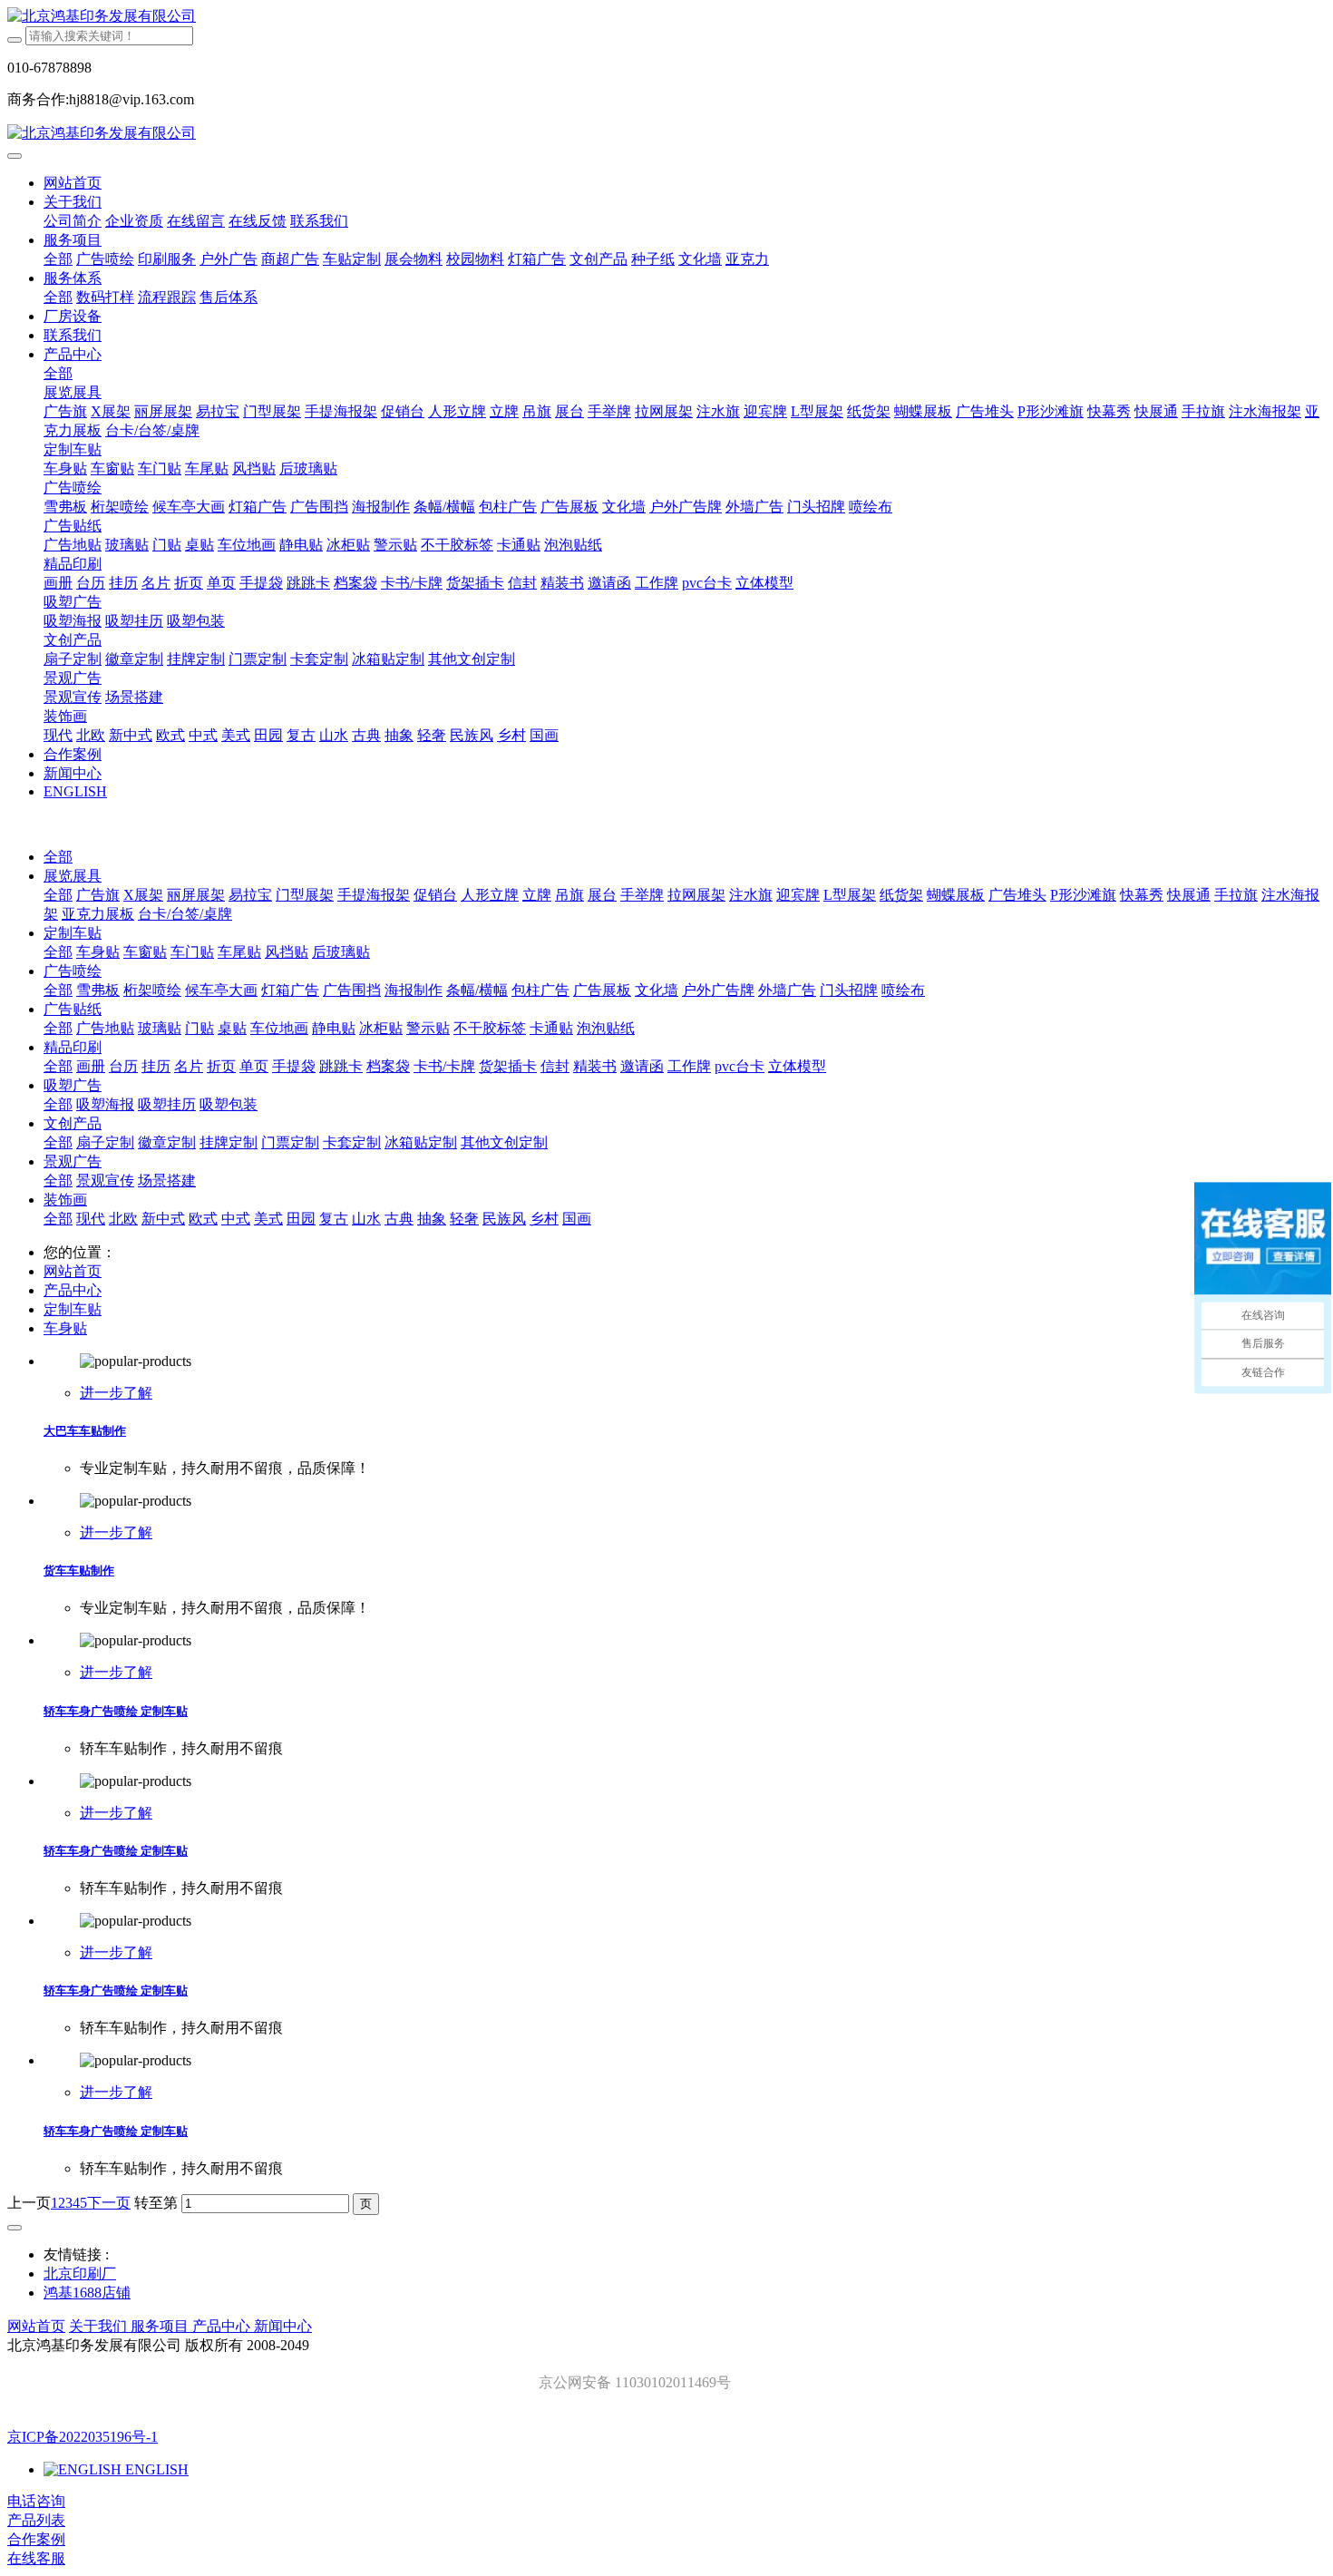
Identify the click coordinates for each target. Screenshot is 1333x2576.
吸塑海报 (105, 1104)
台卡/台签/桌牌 (185, 914)
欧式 (203, 1219)
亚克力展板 (98, 914)
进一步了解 (116, 1393)
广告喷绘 (73, 971)
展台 (602, 895)
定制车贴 (73, 933)
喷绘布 (903, 990)
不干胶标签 (490, 1028)
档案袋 (388, 1066)
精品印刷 (73, 1047)
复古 (334, 1219)
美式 (268, 1219)
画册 (91, 1066)
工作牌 (689, 1066)
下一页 (109, 2203)
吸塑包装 (229, 1104)
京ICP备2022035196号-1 (83, 2437)
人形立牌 (490, 895)
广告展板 (602, 990)
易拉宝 (250, 895)
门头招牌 (849, 990)
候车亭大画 (221, 990)
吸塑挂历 (167, 1104)
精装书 (595, 1066)
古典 (399, 1219)
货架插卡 (508, 1066)
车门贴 (192, 952)
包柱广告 (540, 990)
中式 (236, 1219)
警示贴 (428, 1028)
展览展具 (73, 876)
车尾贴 (239, 952)
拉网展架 (696, 895)
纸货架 (901, 895)
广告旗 (98, 895)
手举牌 (642, 895)
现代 (91, 1219)
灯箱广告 (290, 990)
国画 (577, 1219)
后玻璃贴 (341, 952)
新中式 (163, 1219)
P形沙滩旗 (1083, 895)
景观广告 (73, 1161)
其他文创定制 (504, 1142)
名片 (189, 1066)
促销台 (435, 895)
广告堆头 (1017, 895)
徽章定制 (167, 1142)
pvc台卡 (739, 1066)
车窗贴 (145, 952)
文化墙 (657, 990)
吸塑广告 (73, 1085)
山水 (366, 1219)
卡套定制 (352, 1142)
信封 (555, 1066)
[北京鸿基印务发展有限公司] (666, 17)
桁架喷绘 (152, 990)
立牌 (537, 895)
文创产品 (73, 1123)
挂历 (156, 1066)
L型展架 (850, 895)
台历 (123, 1066)
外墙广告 (787, 990)
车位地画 (279, 1028)
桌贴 (232, 1028)
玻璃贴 (160, 1028)
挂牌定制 (229, 1142)
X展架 (143, 895)
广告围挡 (352, 990)
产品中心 (73, 1290)
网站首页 (73, 183)
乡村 (544, 1219)
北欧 (123, 1219)
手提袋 (294, 1066)
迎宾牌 (798, 895)
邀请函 (642, 1066)
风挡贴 (287, 952)
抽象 (432, 1219)
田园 (301, 1219)
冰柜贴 (381, 1028)
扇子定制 (105, 1142)
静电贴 (334, 1028)
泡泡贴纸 (606, 1028)
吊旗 (569, 895)
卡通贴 (551, 1028)
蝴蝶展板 (956, 895)
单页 (254, 1066)
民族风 (504, 1219)
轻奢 (464, 1219)
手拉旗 (1236, 895)
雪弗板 (98, 990)
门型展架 (305, 895)
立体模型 (797, 1066)
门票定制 (290, 1142)
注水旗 (751, 895)
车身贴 (98, 952)
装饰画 (65, 1200)
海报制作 (414, 990)
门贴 (199, 1028)
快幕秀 (1142, 895)
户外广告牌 (718, 990)
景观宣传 (105, 1181)
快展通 (1189, 895)
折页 (221, 1066)
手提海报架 (374, 895)
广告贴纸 (73, 1009)
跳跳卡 (341, 1066)
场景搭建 (167, 1181)
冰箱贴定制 (421, 1142)
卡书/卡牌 (444, 1066)
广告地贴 (105, 1028)
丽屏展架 (196, 895)
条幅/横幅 (477, 990)
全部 (58, 259)
